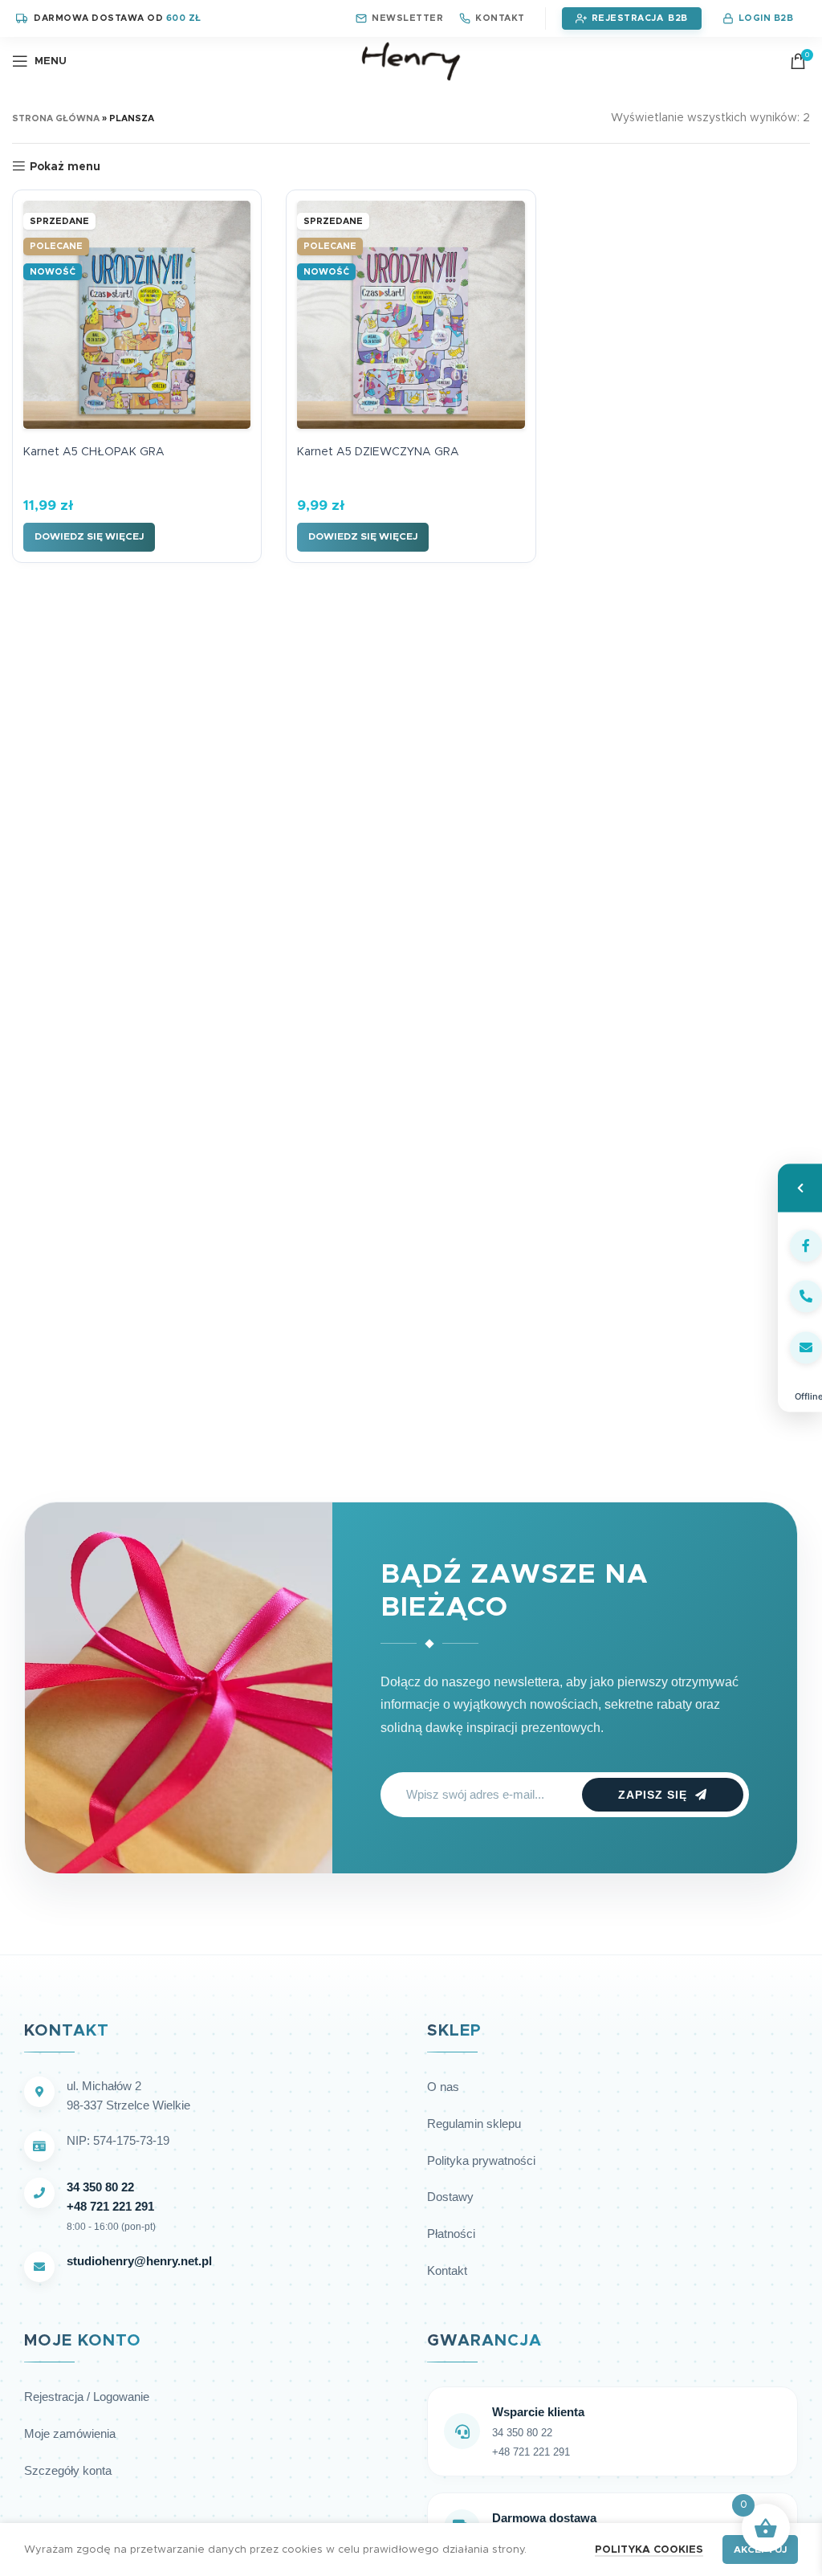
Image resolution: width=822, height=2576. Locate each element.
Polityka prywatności (481, 2160)
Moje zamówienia (70, 2433)
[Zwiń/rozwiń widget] (800, 1188)
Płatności (451, 2234)
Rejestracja (628, 18)
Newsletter (407, 18)
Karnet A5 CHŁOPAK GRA (94, 452)
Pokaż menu (65, 167)
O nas (443, 2087)
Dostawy (450, 2197)
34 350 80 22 (100, 2187)
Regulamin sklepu (474, 2124)
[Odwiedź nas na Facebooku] (800, 1245)
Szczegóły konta (68, 2470)
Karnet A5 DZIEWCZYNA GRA (378, 452)
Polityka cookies (649, 2550)
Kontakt (500, 18)
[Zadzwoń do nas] (800, 1297)
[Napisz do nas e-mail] (800, 1347)
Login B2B (766, 18)
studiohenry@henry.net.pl (139, 2261)
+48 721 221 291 (110, 2206)
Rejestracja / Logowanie (87, 2397)
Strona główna (56, 118)
